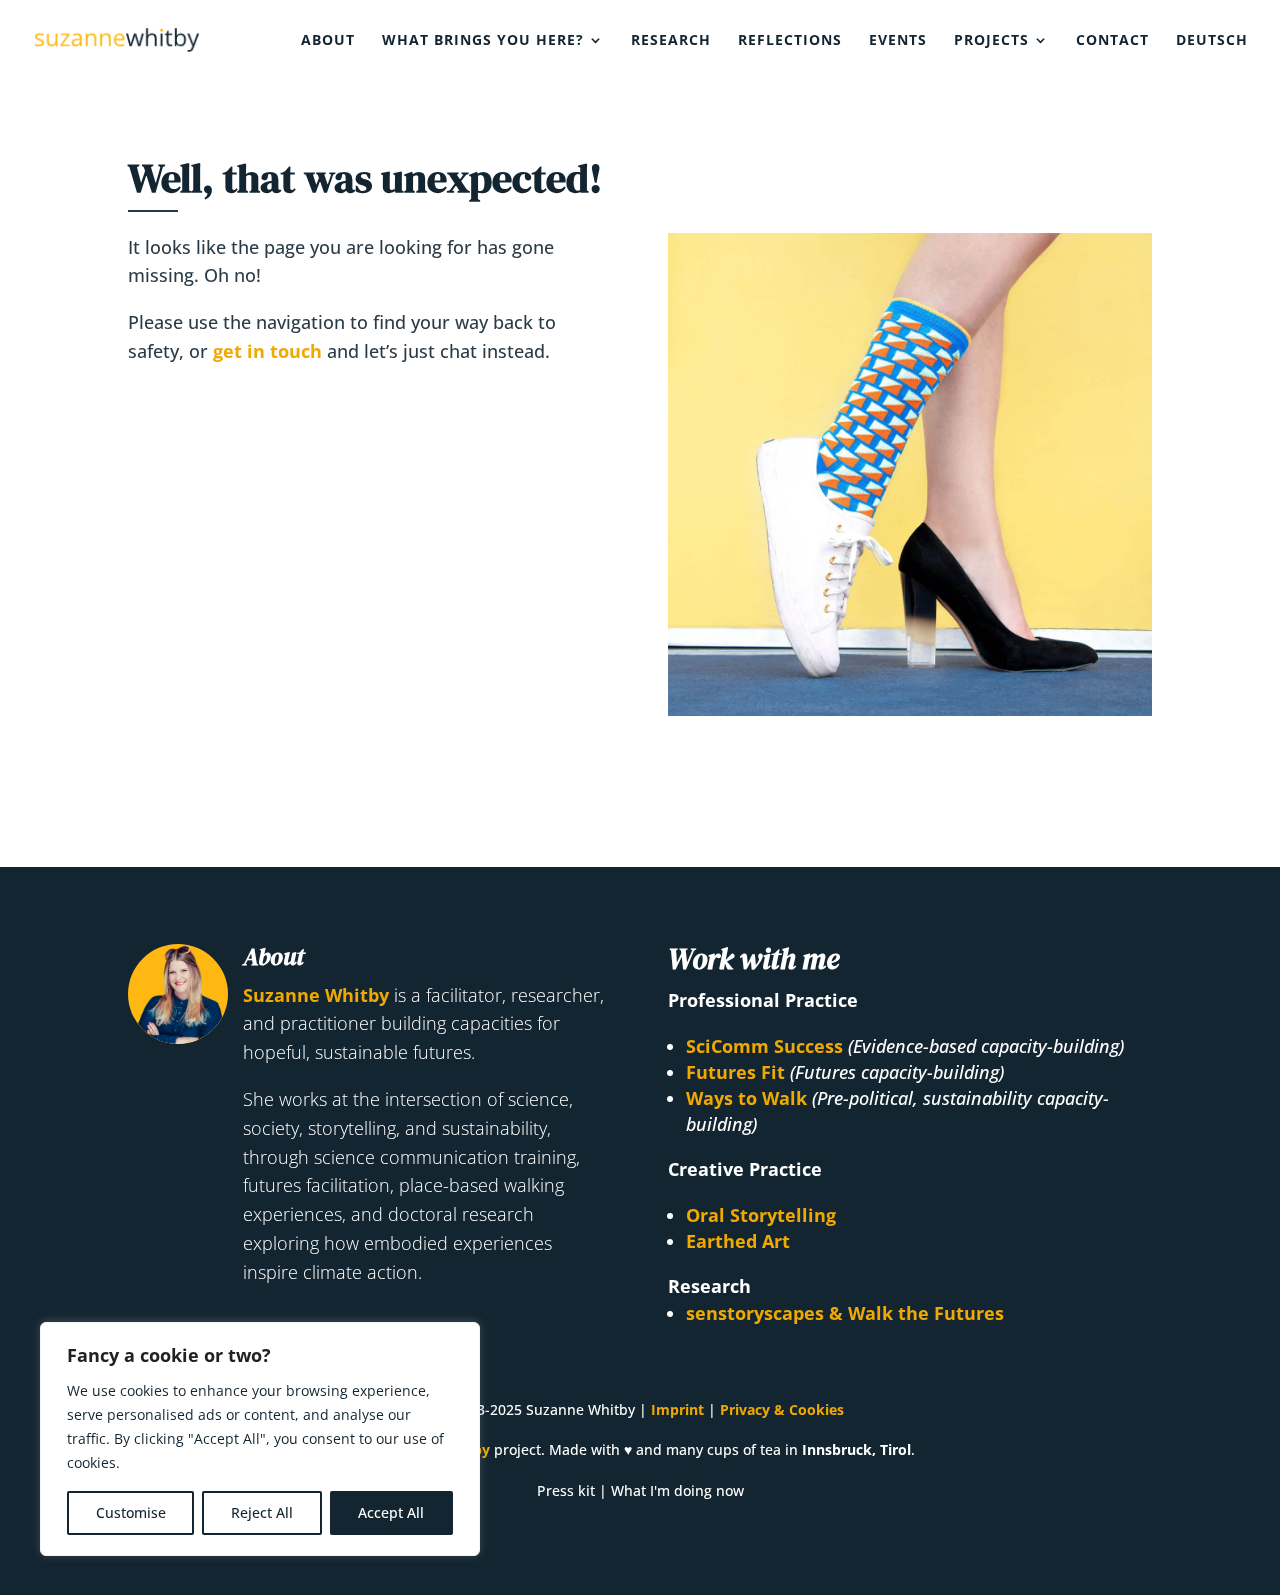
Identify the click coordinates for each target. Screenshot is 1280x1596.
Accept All (391, 1512)
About (328, 41)
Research (671, 41)
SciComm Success (764, 1046)
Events (898, 41)
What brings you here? (483, 41)
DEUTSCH (1212, 41)
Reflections (790, 41)
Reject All (262, 1512)
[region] (260, 1439)
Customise (131, 1512)
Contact (1112, 41)
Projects (991, 41)
